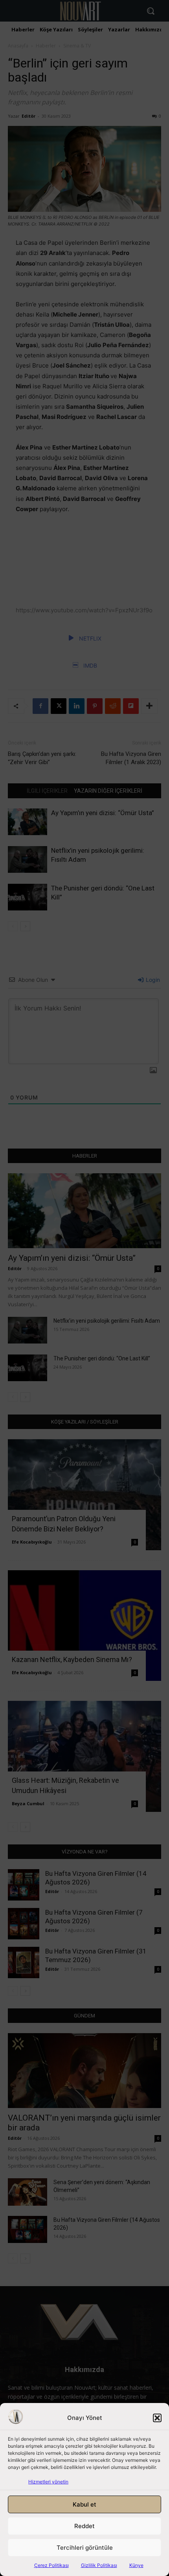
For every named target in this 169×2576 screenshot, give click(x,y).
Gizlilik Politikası (99, 2565)
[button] (157, 2418)
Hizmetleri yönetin (48, 2482)
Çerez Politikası (51, 2565)
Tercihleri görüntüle (85, 2548)
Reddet (84, 2526)
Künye (136, 2565)
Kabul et (84, 2504)
